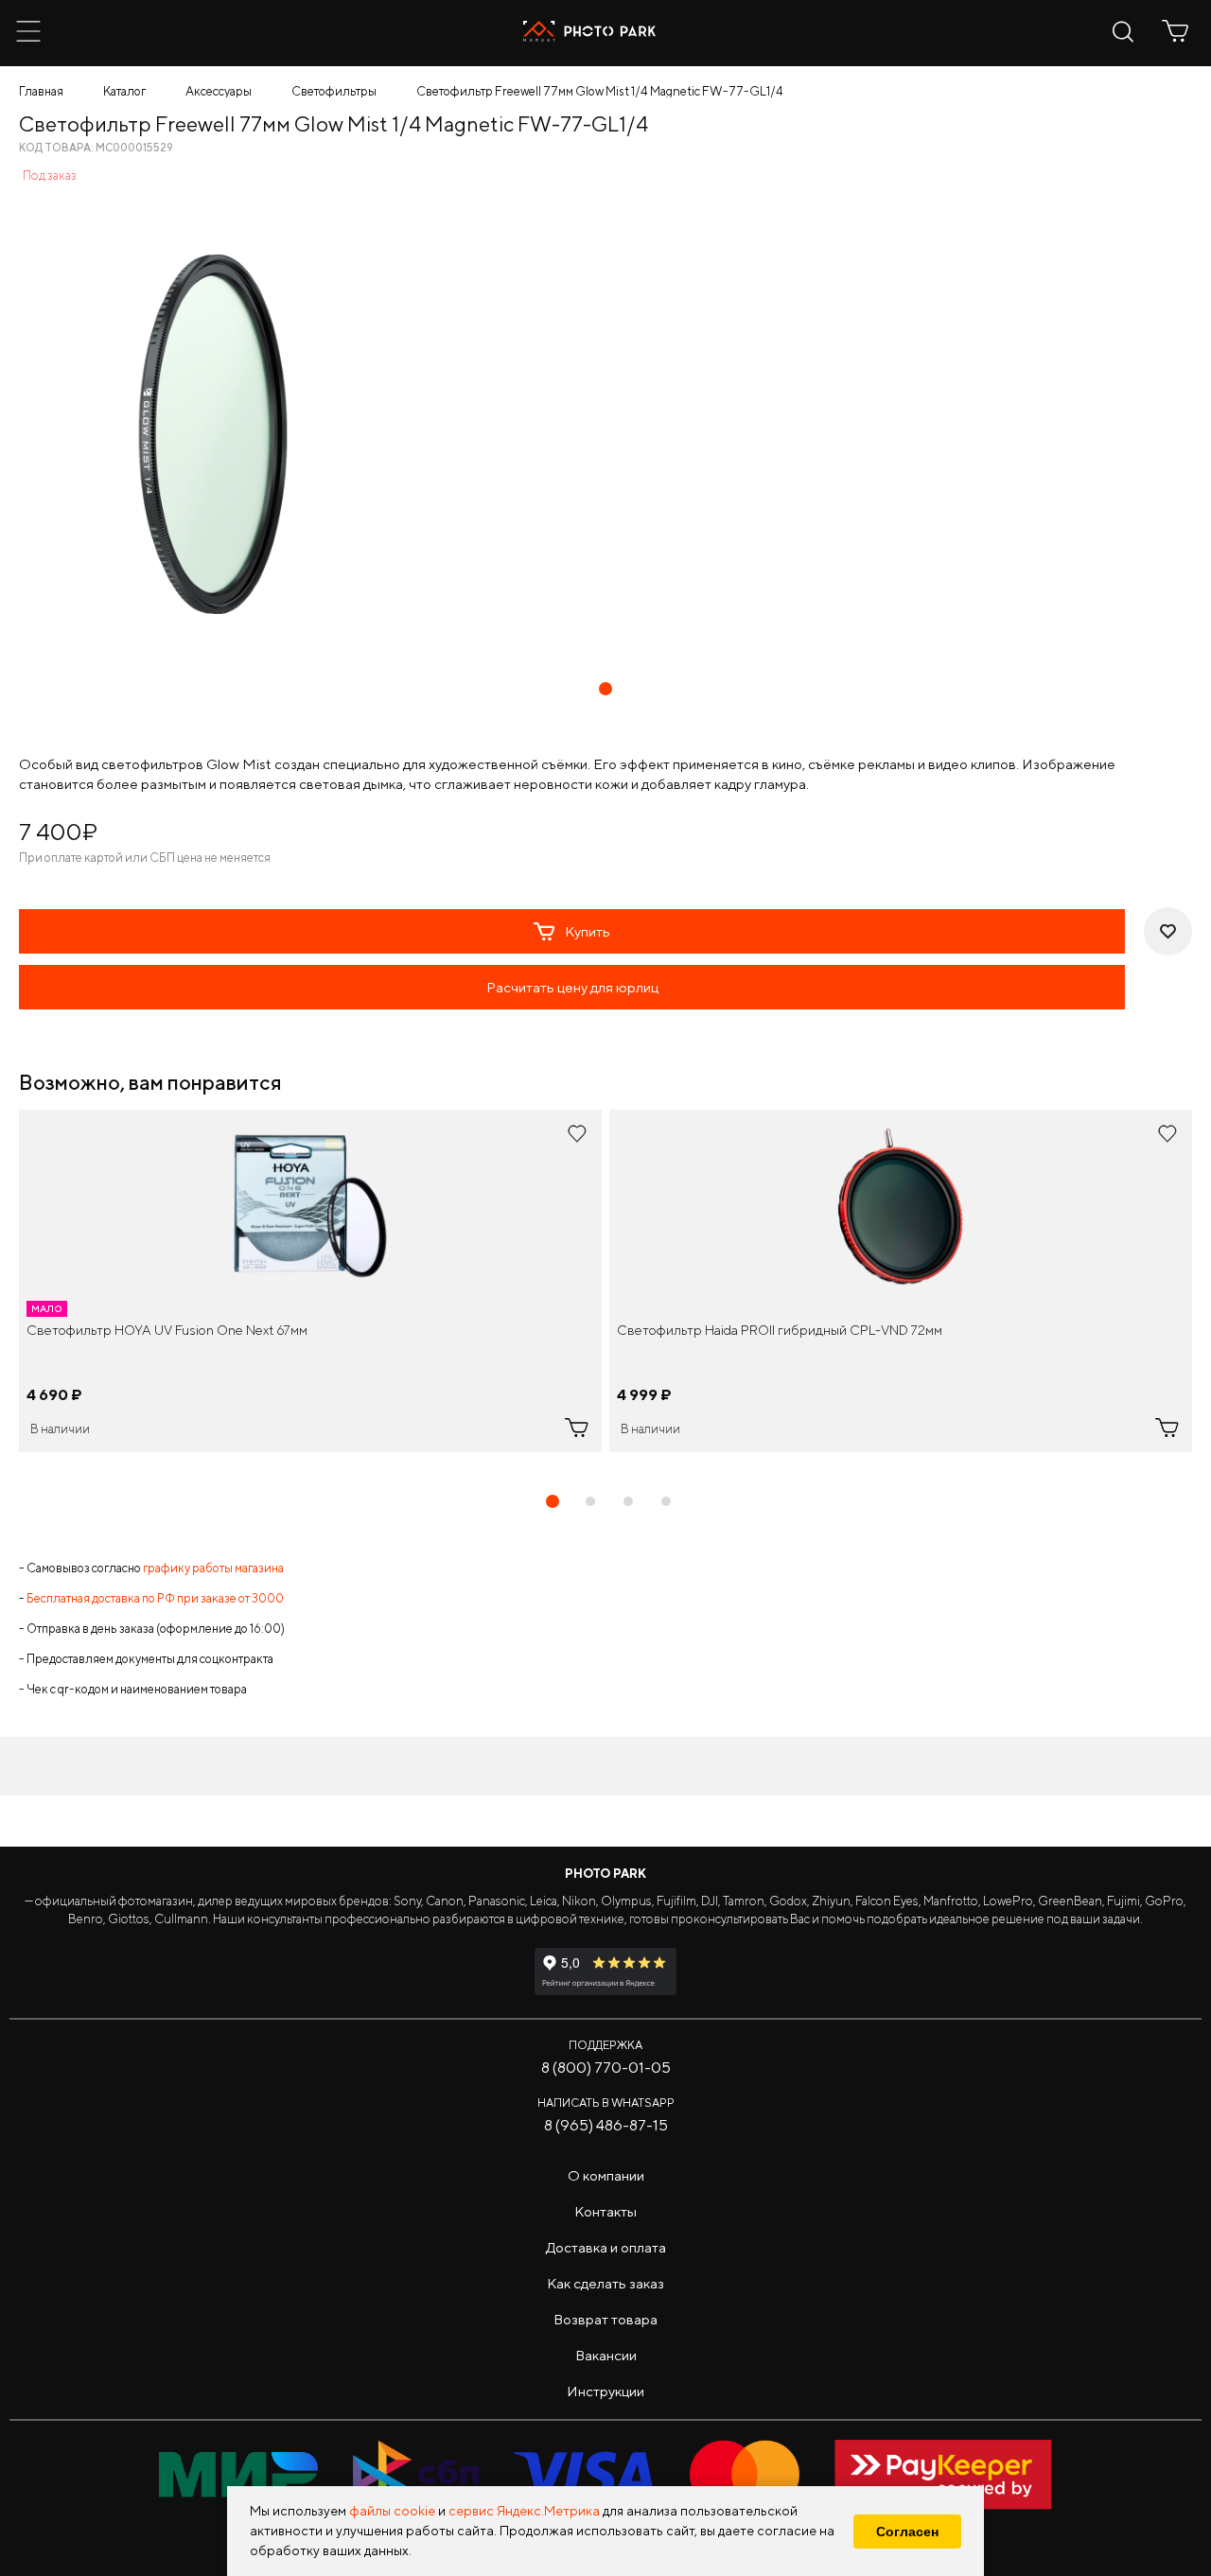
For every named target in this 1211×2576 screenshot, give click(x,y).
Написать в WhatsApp (606, 2103)
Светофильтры (334, 91)
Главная (41, 91)
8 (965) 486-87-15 (606, 2125)
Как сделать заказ (605, 2283)
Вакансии (606, 2355)
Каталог (124, 91)
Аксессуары (219, 91)
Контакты (605, 2211)
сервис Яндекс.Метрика (524, 2511)
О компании (606, 2175)
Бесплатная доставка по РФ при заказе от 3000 (155, 1598)
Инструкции (605, 2391)
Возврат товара (605, 2319)
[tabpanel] (310, 1281)
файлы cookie (392, 2511)
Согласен (907, 2532)
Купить (588, 931)
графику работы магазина (213, 1568)
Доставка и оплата (606, 2247)
